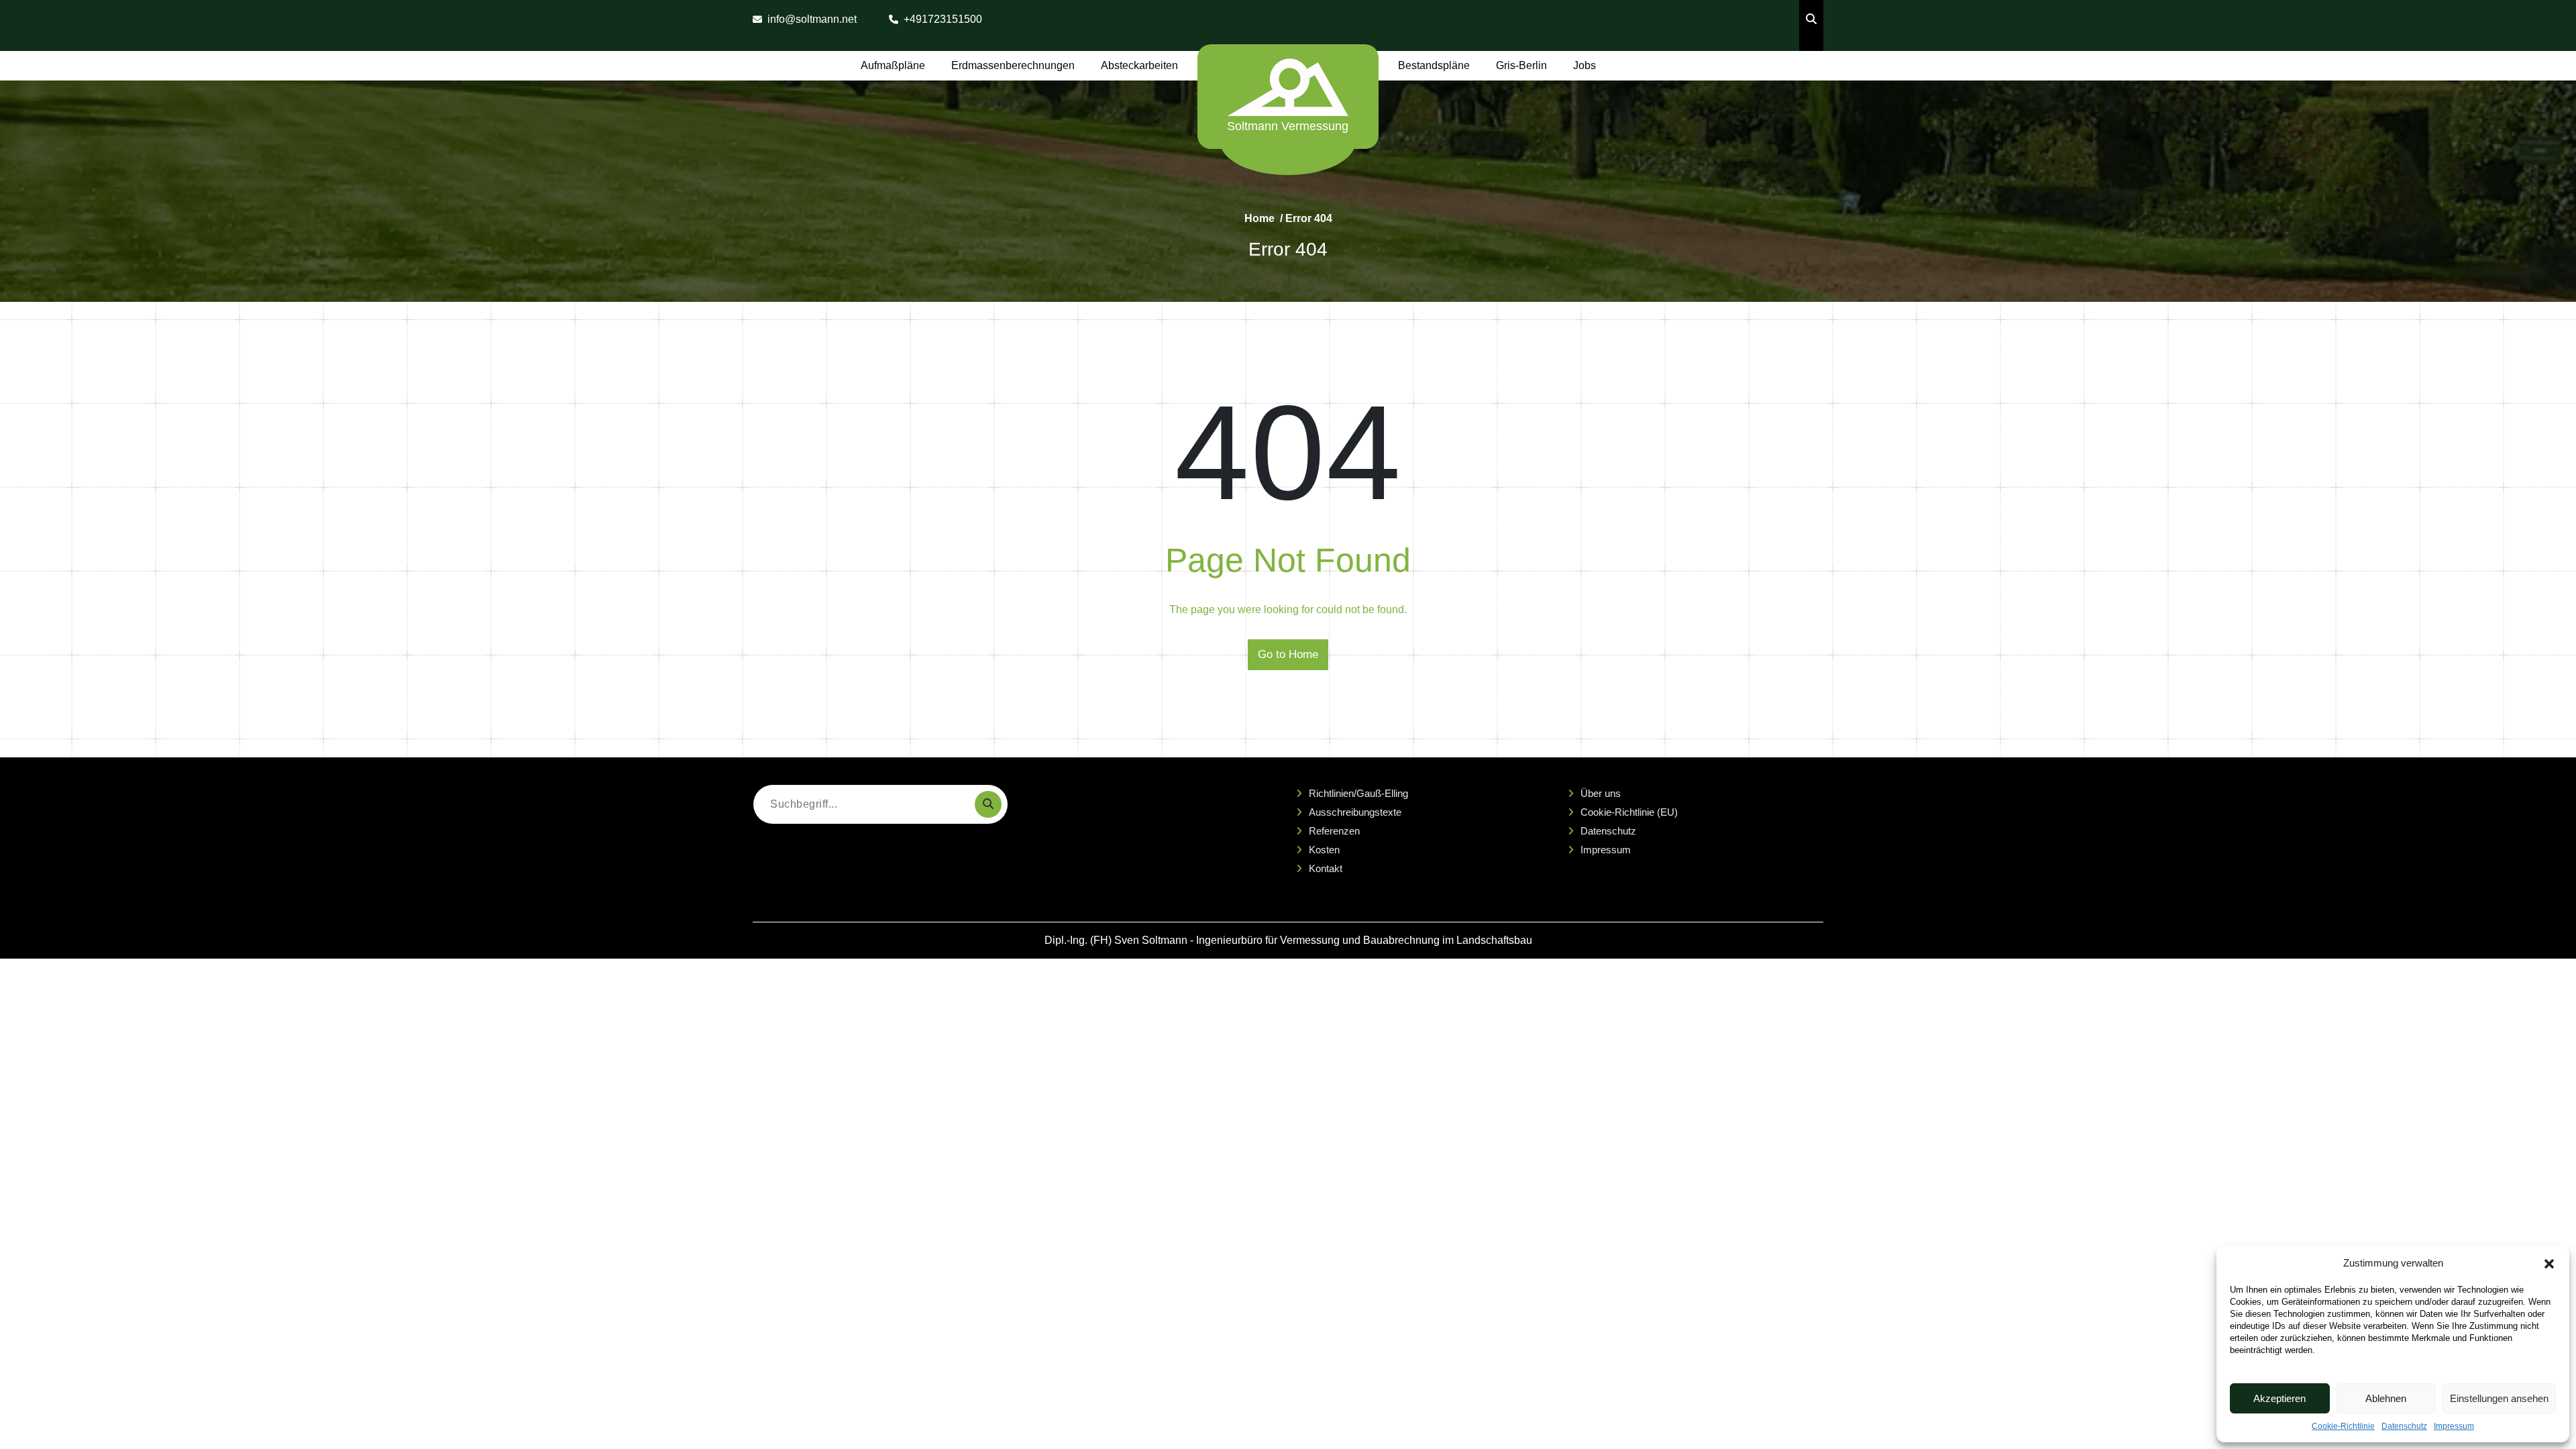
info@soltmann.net (812, 19)
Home (1259, 218)
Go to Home (1288, 654)
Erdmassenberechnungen (1013, 65)
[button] (2549, 1263)
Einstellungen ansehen (2499, 1398)
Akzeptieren (2279, 1398)
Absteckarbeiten (1139, 65)
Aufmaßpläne (893, 65)
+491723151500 (943, 19)
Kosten (1324, 850)
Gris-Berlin (1521, 65)
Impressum (2454, 1426)
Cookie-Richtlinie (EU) (1629, 812)
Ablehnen (2386, 1398)
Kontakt (1326, 868)
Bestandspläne (1434, 65)
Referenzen (1334, 831)
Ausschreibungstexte (1355, 812)
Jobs (1585, 65)
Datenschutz (2404, 1426)
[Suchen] (988, 804)
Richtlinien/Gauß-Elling (1358, 793)
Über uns (1601, 793)
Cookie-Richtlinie (2343, 1426)
